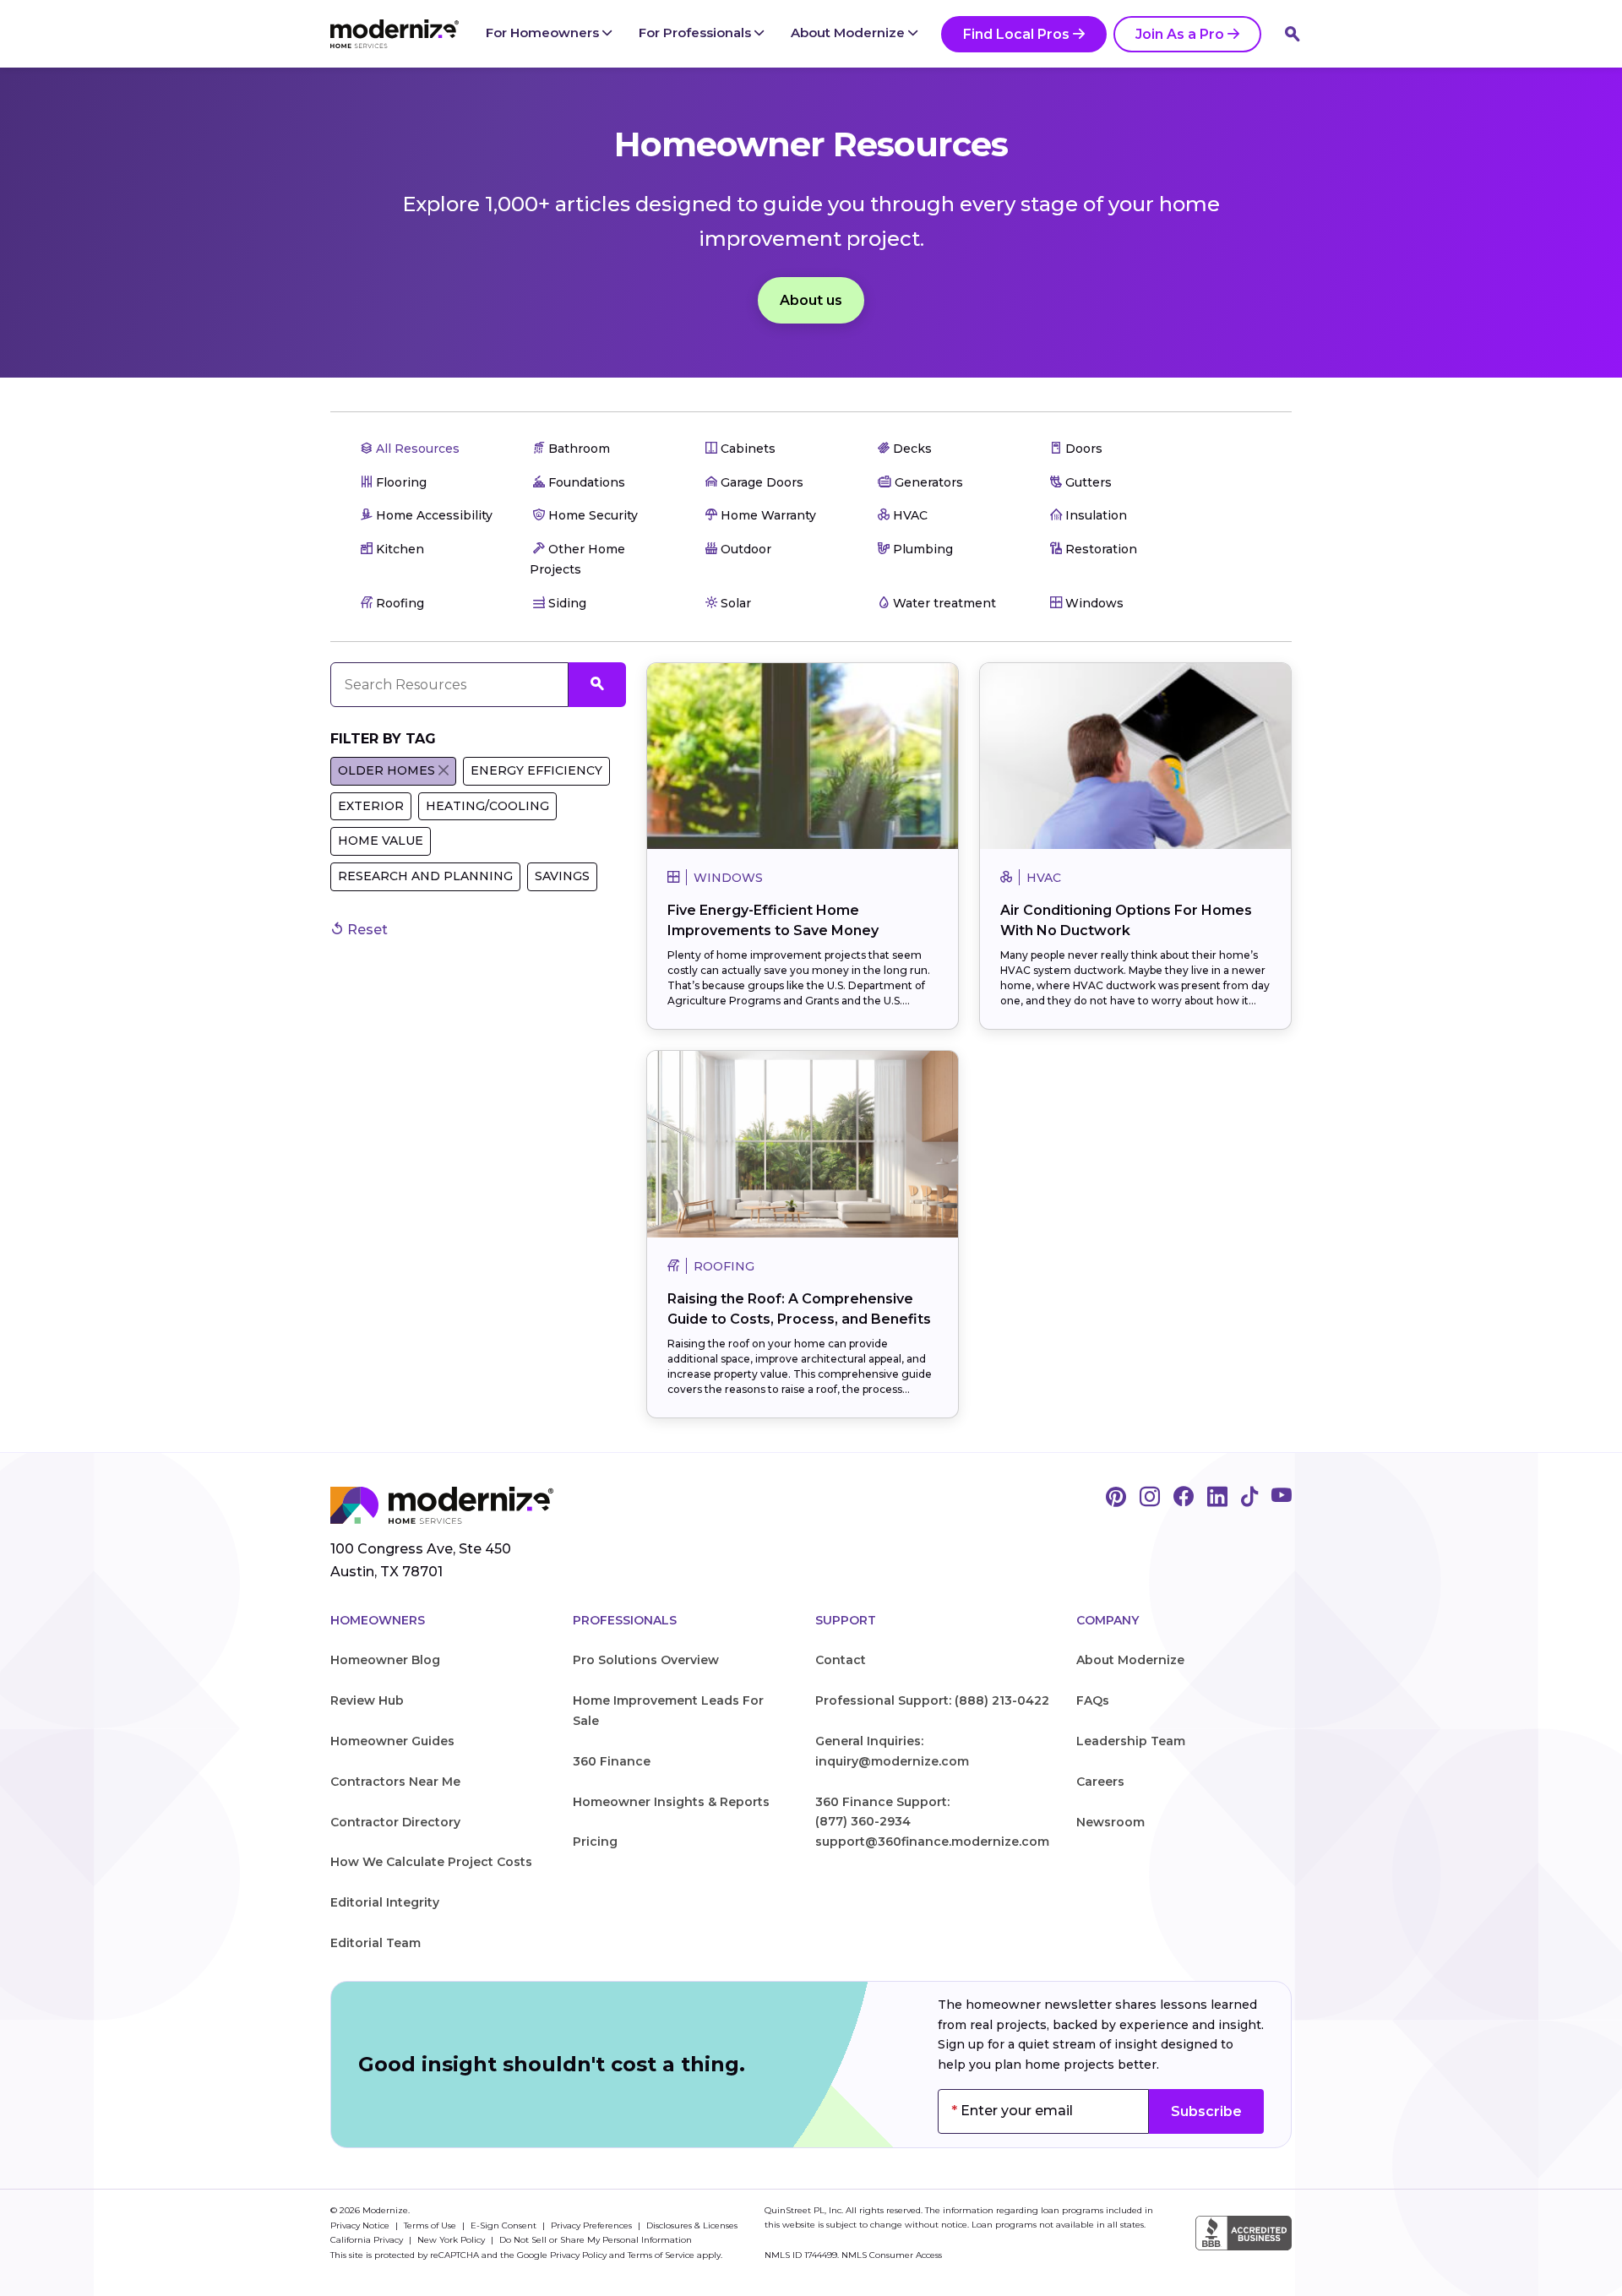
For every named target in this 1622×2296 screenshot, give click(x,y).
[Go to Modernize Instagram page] (1150, 1498)
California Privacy (368, 2240)
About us (811, 300)
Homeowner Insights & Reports (671, 1802)
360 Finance (612, 1761)
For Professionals (697, 33)
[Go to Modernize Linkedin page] (1217, 1498)
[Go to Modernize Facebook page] (1184, 1498)
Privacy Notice (361, 2225)
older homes (386, 770)
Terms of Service (661, 2255)
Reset (366, 930)
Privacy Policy (578, 2255)
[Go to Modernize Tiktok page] (1249, 1498)
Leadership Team (1131, 1741)
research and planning (425, 876)
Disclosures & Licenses (692, 2225)
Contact (841, 1660)
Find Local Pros (1016, 34)
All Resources (416, 449)
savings (562, 876)
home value (381, 841)
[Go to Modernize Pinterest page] (1116, 1498)
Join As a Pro (1180, 34)
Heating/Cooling (487, 806)
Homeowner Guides (392, 1741)
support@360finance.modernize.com (932, 1842)
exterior (371, 806)
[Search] (1293, 34)
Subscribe (1206, 2111)
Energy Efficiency (536, 770)
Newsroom (1110, 1822)
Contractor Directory (395, 1822)
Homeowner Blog (385, 1660)
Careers (1100, 1782)
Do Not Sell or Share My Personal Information (596, 2240)
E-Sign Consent (505, 2225)
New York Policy (452, 2240)
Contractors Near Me (395, 1782)
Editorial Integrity (385, 1902)
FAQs (1093, 1700)
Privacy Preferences (593, 2225)
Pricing (595, 1842)
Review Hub (367, 1700)
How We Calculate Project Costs (431, 1862)
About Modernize (849, 33)
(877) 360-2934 (863, 1821)
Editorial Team (376, 1943)
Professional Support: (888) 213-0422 (932, 1700)
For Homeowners (544, 33)
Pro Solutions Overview (646, 1660)
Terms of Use (431, 2225)
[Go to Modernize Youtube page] (1282, 1498)
